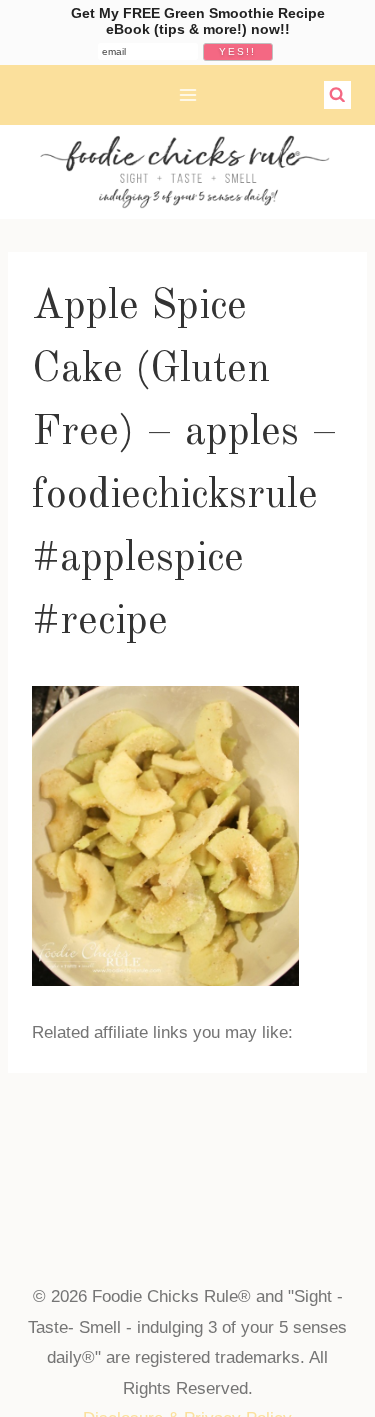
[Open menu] (187, 94)
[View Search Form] (338, 95)
